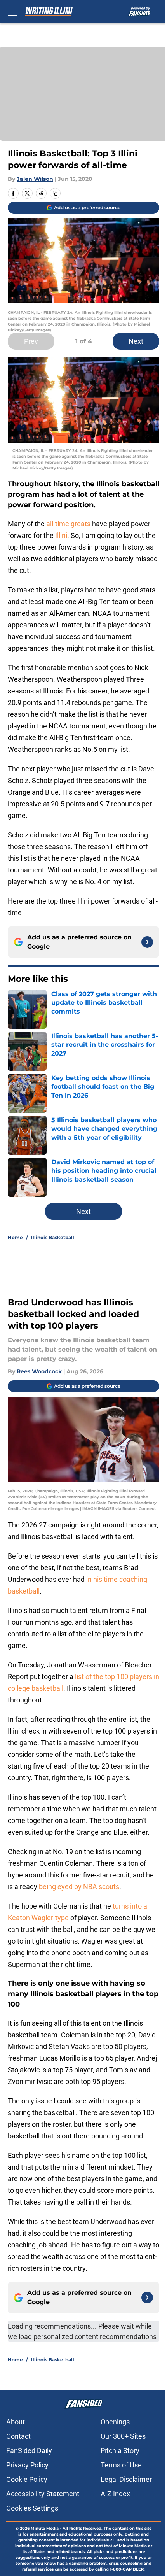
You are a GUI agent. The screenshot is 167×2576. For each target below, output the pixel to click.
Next (136, 341)
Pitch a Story (120, 2451)
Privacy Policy (27, 2465)
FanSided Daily (29, 2451)
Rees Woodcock (39, 1371)
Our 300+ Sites (123, 2436)
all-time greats (68, 524)
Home (15, 1237)
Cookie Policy (27, 2479)
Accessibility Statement (43, 2494)
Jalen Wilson (35, 179)
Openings (115, 2422)
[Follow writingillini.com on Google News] (147, 942)
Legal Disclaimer (126, 2479)
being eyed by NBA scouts (79, 1887)
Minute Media (45, 2528)
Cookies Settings (32, 2508)
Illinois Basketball (53, 1237)
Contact (18, 2436)
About (16, 2422)
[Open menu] (12, 12)
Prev (31, 341)
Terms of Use (121, 2465)
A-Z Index (115, 2494)
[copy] (55, 193)
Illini (61, 535)
